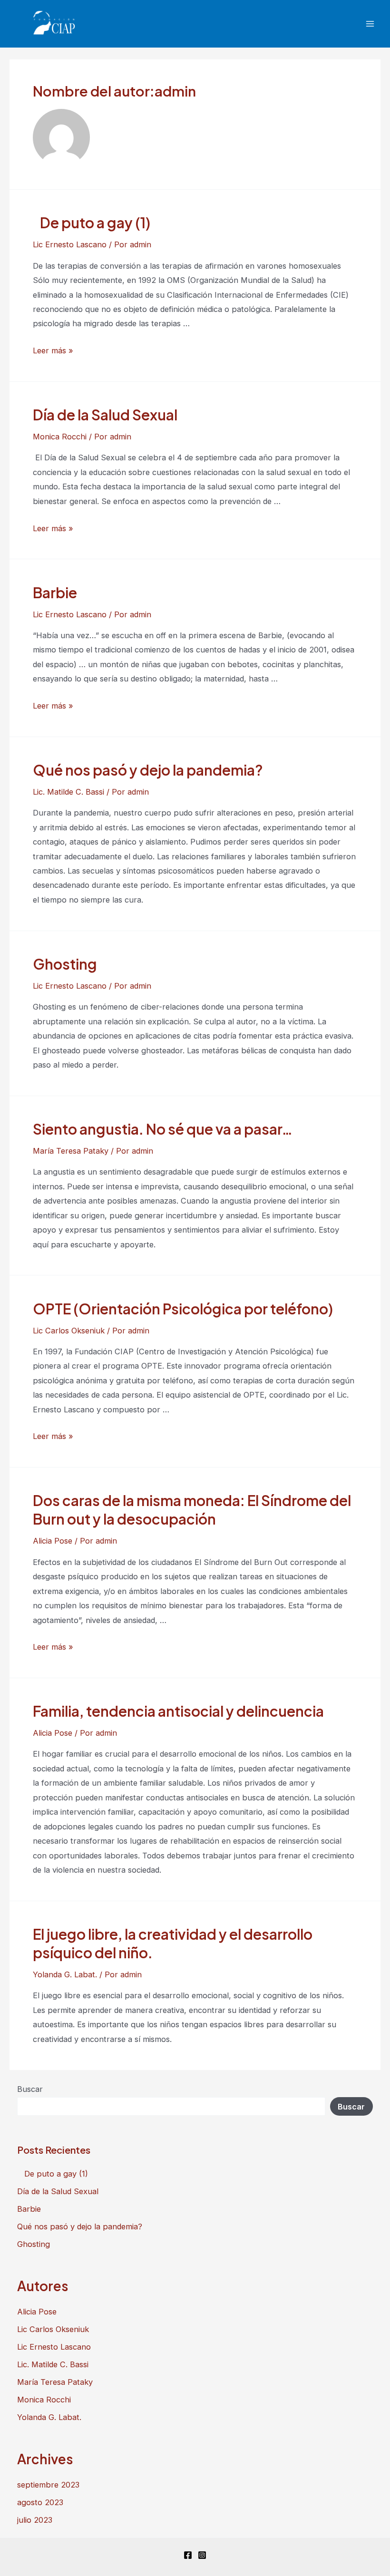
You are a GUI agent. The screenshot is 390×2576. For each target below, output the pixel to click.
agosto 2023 (40, 2502)
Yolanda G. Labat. (65, 1974)
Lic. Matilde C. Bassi (68, 792)
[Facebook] (188, 2555)
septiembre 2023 (48, 2485)
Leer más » (53, 350)
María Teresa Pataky (71, 1151)
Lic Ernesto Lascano (70, 244)
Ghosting (65, 964)
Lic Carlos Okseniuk (69, 1331)
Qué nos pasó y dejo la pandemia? (148, 770)
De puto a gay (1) (93, 223)
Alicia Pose (53, 1541)
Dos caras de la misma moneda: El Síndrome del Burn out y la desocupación (192, 1510)
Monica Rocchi (60, 437)
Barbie (55, 593)
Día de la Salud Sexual (105, 415)
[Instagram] (202, 2555)
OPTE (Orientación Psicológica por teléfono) (183, 1309)
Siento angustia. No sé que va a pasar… (163, 1129)
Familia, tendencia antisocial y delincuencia (178, 1711)
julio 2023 (35, 2520)
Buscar (30, 2089)
